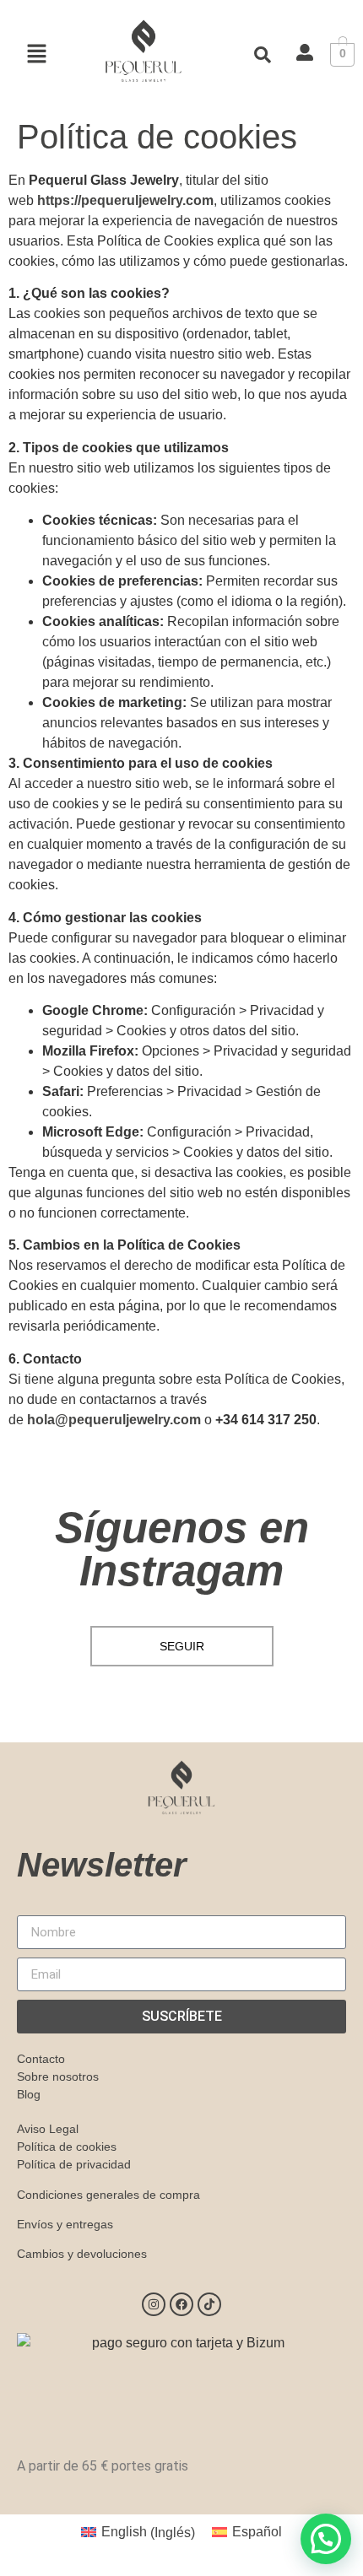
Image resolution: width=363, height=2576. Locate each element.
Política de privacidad (74, 2164)
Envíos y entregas (65, 2224)
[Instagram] (154, 2304)
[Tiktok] (209, 2304)
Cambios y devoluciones (82, 2254)
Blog (29, 2094)
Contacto (41, 2059)
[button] (36, 55)
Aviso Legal (48, 2129)
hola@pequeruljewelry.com (114, 1420)
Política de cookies (67, 2147)
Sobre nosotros (58, 2076)
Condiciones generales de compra (108, 2195)
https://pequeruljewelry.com (125, 200)
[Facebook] (181, 2304)
